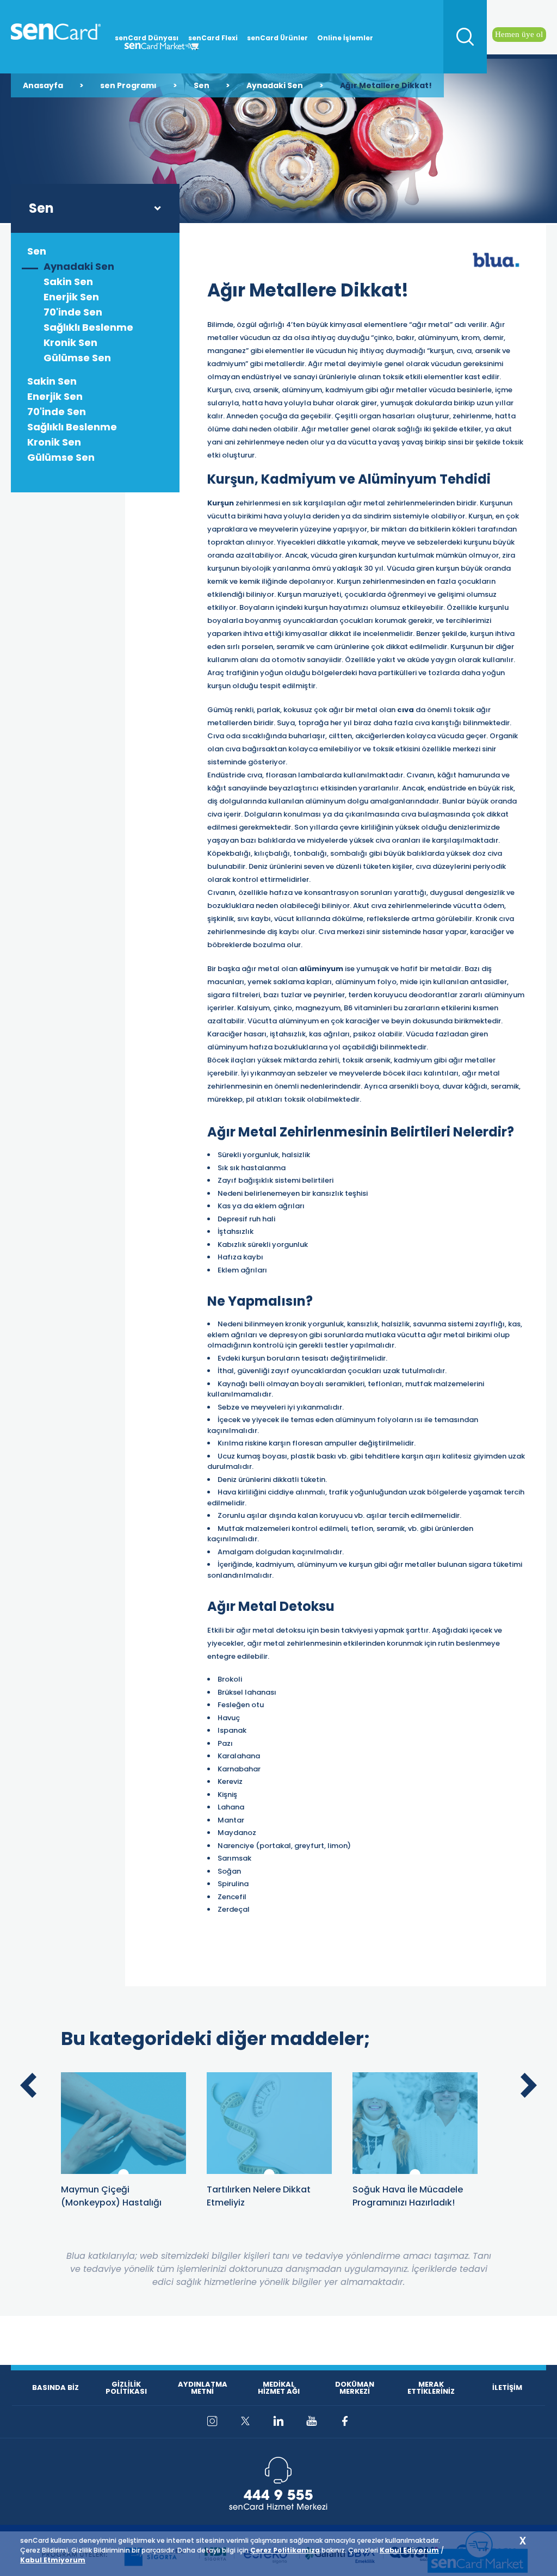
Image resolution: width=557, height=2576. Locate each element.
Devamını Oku (123, 2104)
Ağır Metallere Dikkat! (386, 85)
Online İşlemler (345, 38)
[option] (123, 2141)
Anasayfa (43, 85)
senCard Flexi (213, 38)
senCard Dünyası (147, 38)
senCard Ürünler (277, 38)
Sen (202, 85)
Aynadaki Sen (275, 85)
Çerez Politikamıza (285, 2550)
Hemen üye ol (519, 34)
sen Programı (128, 85)
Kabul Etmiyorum (53, 2560)
